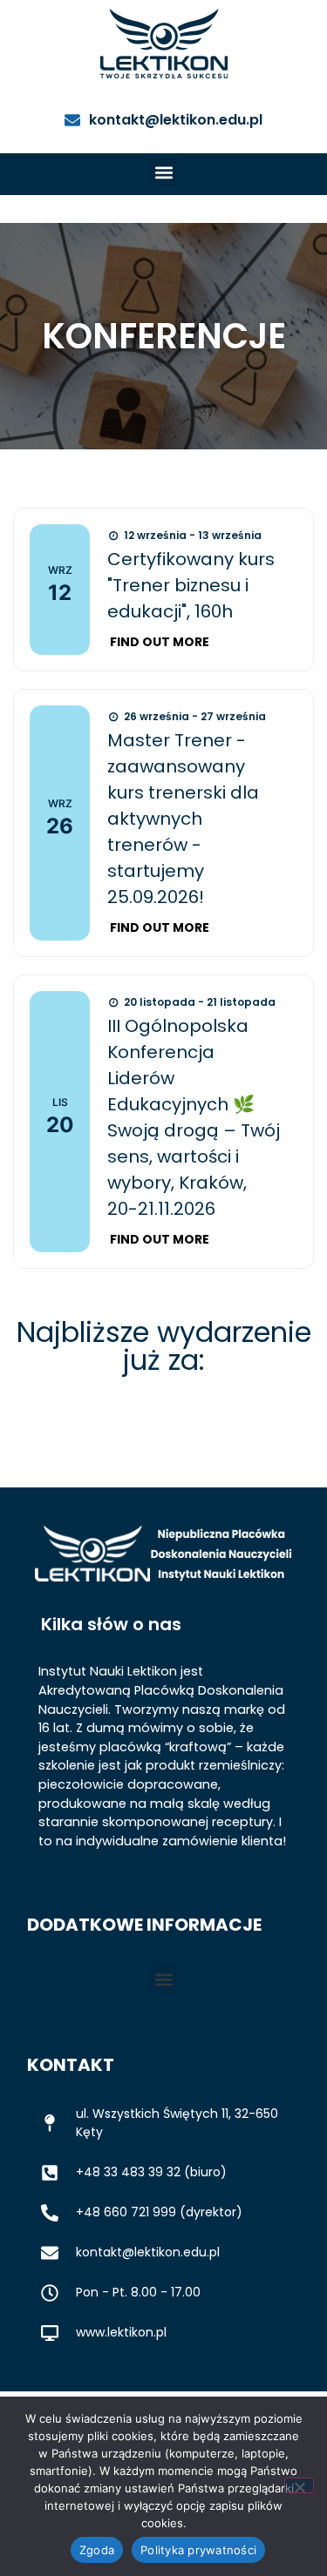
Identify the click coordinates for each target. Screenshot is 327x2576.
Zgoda (97, 2550)
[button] (163, 172)
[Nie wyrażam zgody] (299, 2485)
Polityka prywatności (198, 2550)
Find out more (160, 642)
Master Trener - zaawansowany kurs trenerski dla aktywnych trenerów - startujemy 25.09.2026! (183, 819)
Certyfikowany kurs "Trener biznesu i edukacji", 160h (191, 585)
